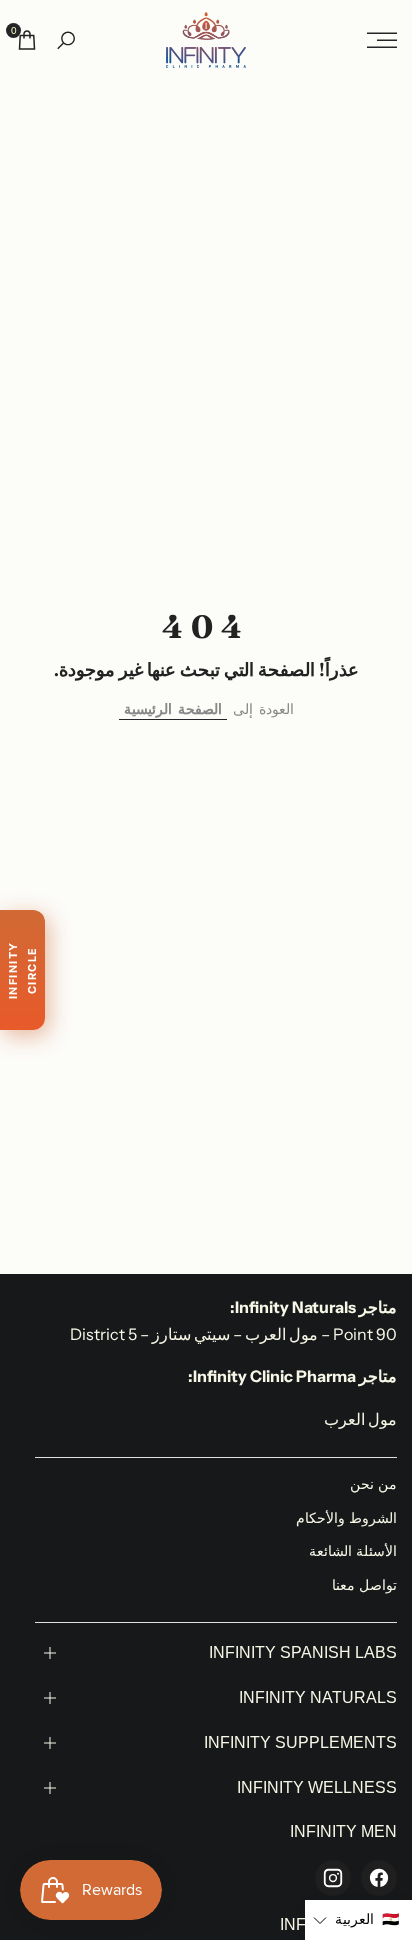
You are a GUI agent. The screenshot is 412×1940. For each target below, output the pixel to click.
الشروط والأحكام (346, 1518)
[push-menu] (382, 40)
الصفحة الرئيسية (173, 709)
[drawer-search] (66, 40)
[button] (358, 1920)
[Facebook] (379, 1878)
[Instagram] (333, 1878)
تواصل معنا (364, 1585)
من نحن (373, 1484)
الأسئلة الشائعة (353, 1551)
